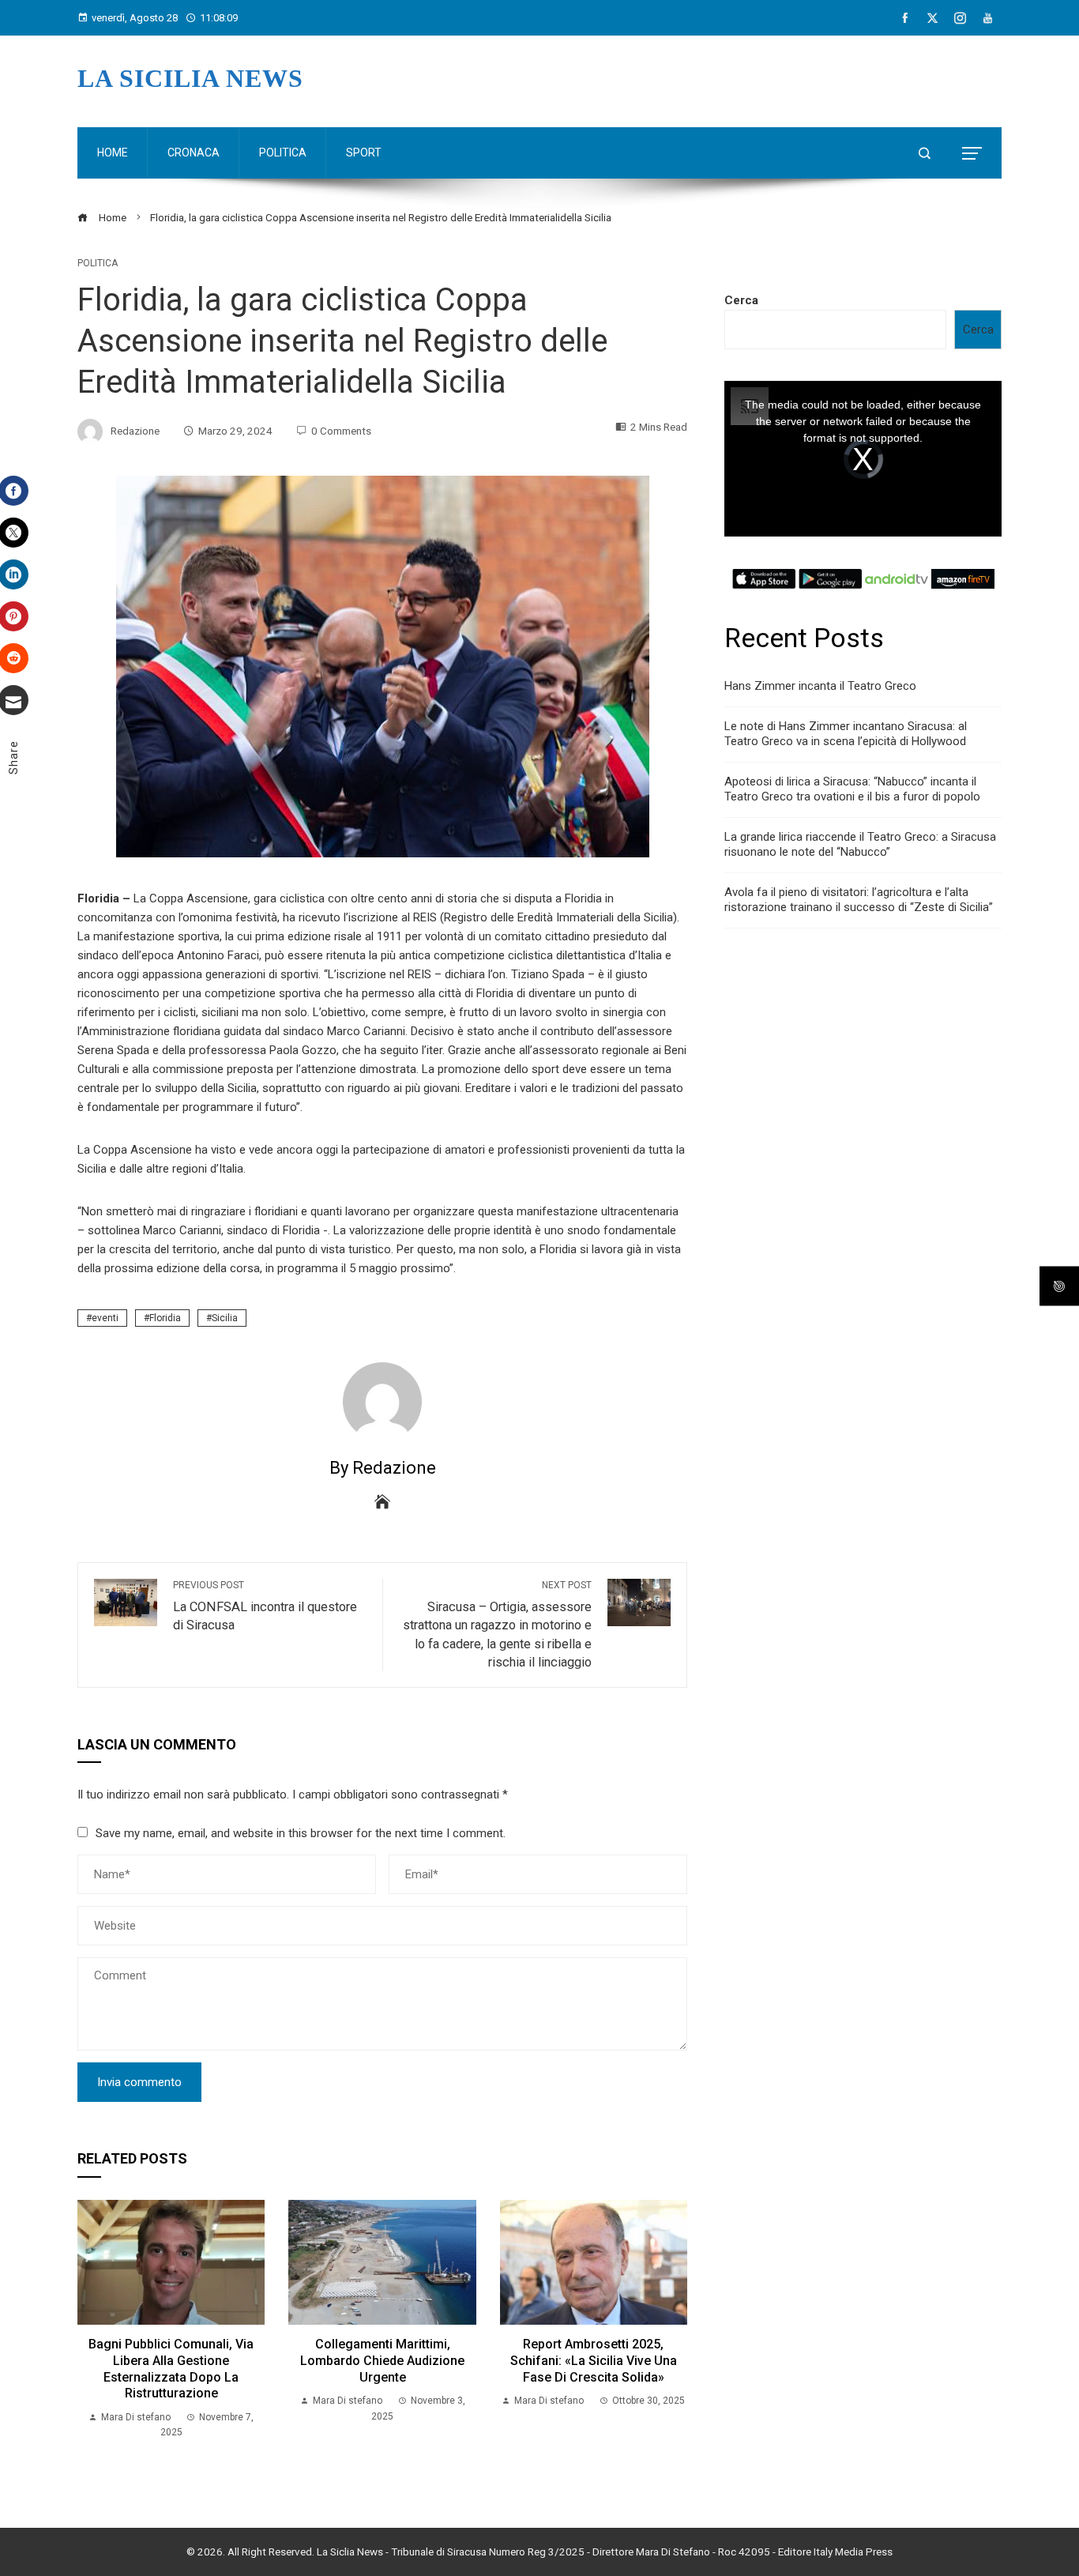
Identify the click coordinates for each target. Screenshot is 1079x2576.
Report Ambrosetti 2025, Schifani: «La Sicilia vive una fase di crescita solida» (594, 2361)
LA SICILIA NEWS (190, 78)
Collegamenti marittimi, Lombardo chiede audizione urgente (382, 2361)
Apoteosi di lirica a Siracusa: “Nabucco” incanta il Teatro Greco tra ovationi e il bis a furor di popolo (852, 789)
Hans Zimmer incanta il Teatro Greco (820, 686)
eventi (105, 1318)
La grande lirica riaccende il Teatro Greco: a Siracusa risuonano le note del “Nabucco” (860, 845)
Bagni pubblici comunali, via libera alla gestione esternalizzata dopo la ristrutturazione (171, 2369)
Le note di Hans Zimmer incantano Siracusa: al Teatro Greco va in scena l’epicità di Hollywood (846, 734)
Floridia (165, 1318)
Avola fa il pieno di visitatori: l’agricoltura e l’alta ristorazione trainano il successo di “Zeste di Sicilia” (859, 900)
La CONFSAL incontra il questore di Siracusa (265, 1606)
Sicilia (225, 1318)
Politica (98, 263)
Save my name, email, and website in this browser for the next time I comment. (301, 1833)
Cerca (741, 300)
